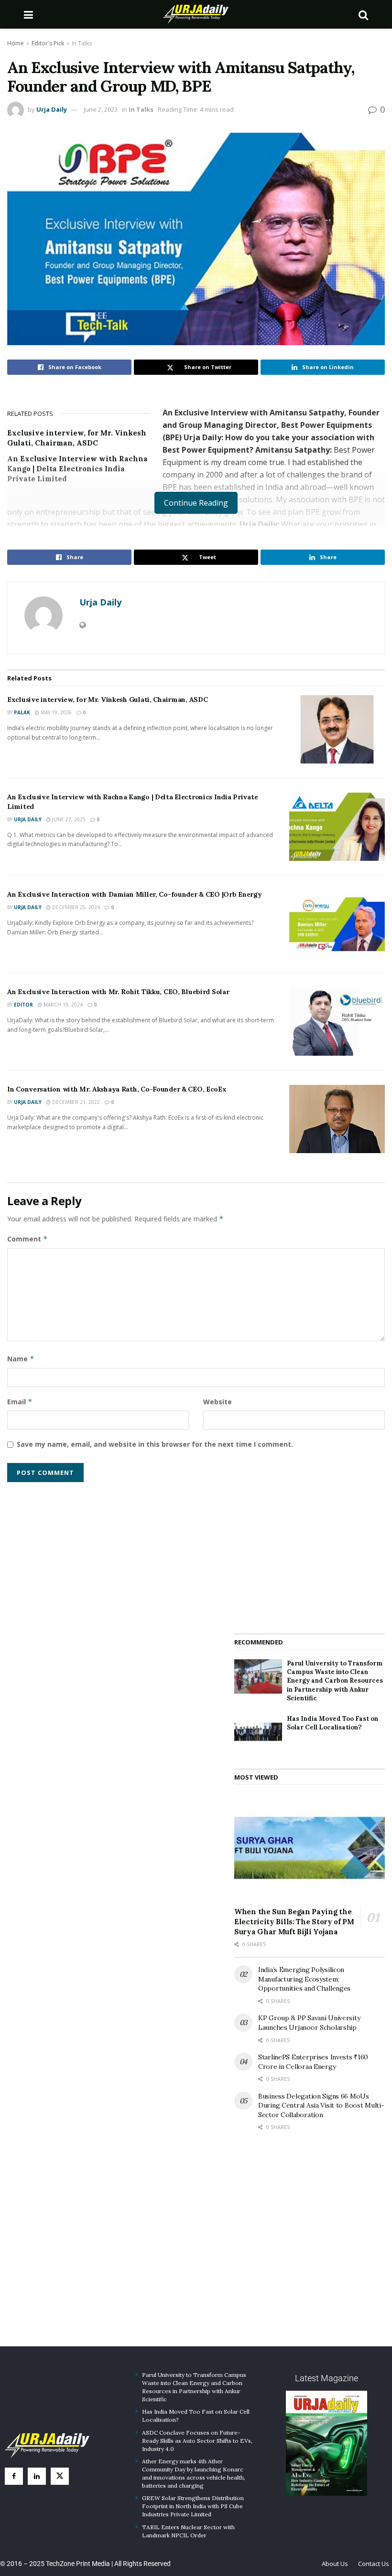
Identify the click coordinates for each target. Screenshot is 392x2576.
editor (23, 1005)
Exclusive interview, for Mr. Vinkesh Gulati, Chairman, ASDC (107, 700)
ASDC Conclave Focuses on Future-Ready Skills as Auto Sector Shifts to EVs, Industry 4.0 (197, 2441)
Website (218, 1402)
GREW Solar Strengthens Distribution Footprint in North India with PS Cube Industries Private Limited (193, 2506)
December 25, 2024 (75, 907)
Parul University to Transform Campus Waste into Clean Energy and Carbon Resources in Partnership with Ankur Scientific (335, 1681)
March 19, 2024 (62, 1005)
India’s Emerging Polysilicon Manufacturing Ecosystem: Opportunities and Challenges (304, 1979)
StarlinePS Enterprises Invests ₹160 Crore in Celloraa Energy (313, 2062)
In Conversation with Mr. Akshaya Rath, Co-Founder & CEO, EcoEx (117, 1089)
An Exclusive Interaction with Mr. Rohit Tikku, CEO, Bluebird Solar (118, 992)
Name (21, 1359)
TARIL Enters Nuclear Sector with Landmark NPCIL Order (188, 2531)
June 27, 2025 (68, 819)
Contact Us (374, 2564)
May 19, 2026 (55, 712)
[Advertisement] (310, 1551)
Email (20, 1402)
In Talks (82, 43)
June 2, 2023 (101, 109)
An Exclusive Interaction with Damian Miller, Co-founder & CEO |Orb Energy (135, 894)
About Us (335, 2564)
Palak (22, 712)
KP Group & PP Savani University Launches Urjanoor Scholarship (309, 2023)
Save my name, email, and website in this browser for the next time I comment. (155, 1444)
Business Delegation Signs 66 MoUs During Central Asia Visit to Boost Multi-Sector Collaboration (321, 2105)
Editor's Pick (48, 43)
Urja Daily (52, 109)
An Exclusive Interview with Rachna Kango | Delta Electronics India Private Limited (77, 469)
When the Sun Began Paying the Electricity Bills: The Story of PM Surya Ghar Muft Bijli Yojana (294, 1922)
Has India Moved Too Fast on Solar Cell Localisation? (332, 1723)
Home (16, 43)
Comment (27, 1239)
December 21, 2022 (75, 1102)
